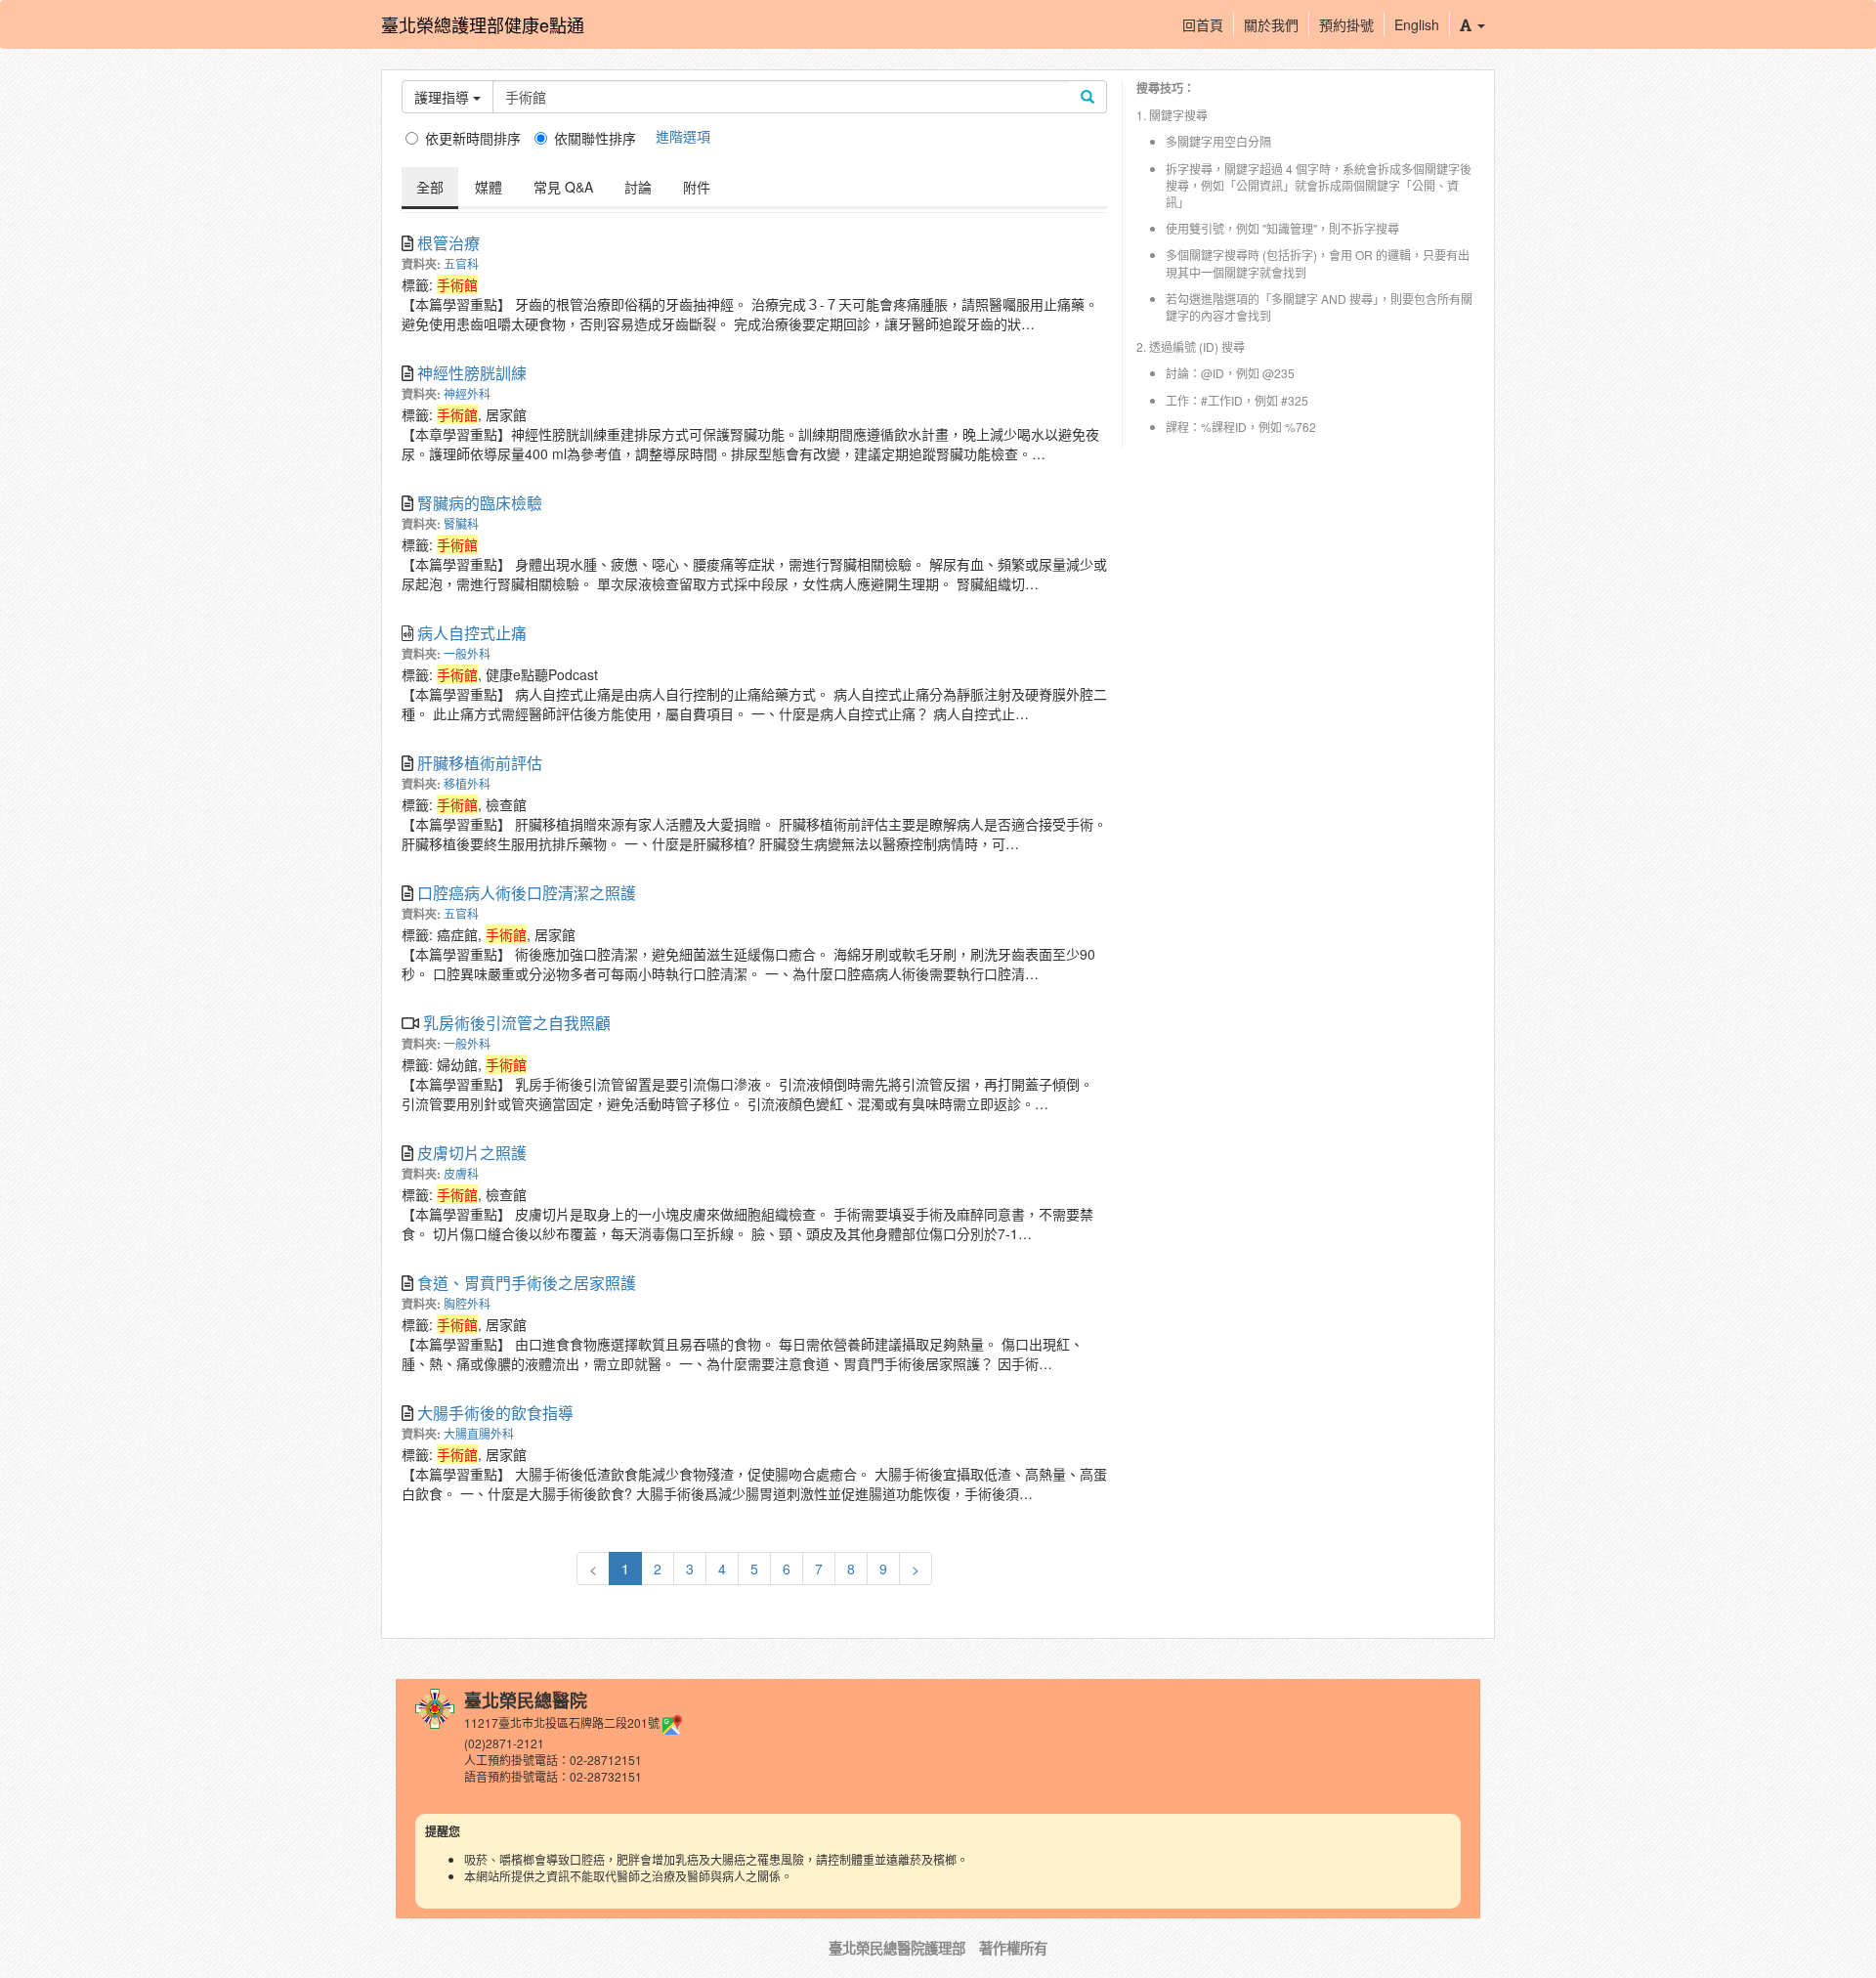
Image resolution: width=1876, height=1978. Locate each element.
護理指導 (444, 97)
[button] (1472, 24)
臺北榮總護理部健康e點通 (483, 24)
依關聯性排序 (595, 138)
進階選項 (683, 136)
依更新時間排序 (473, 138)
